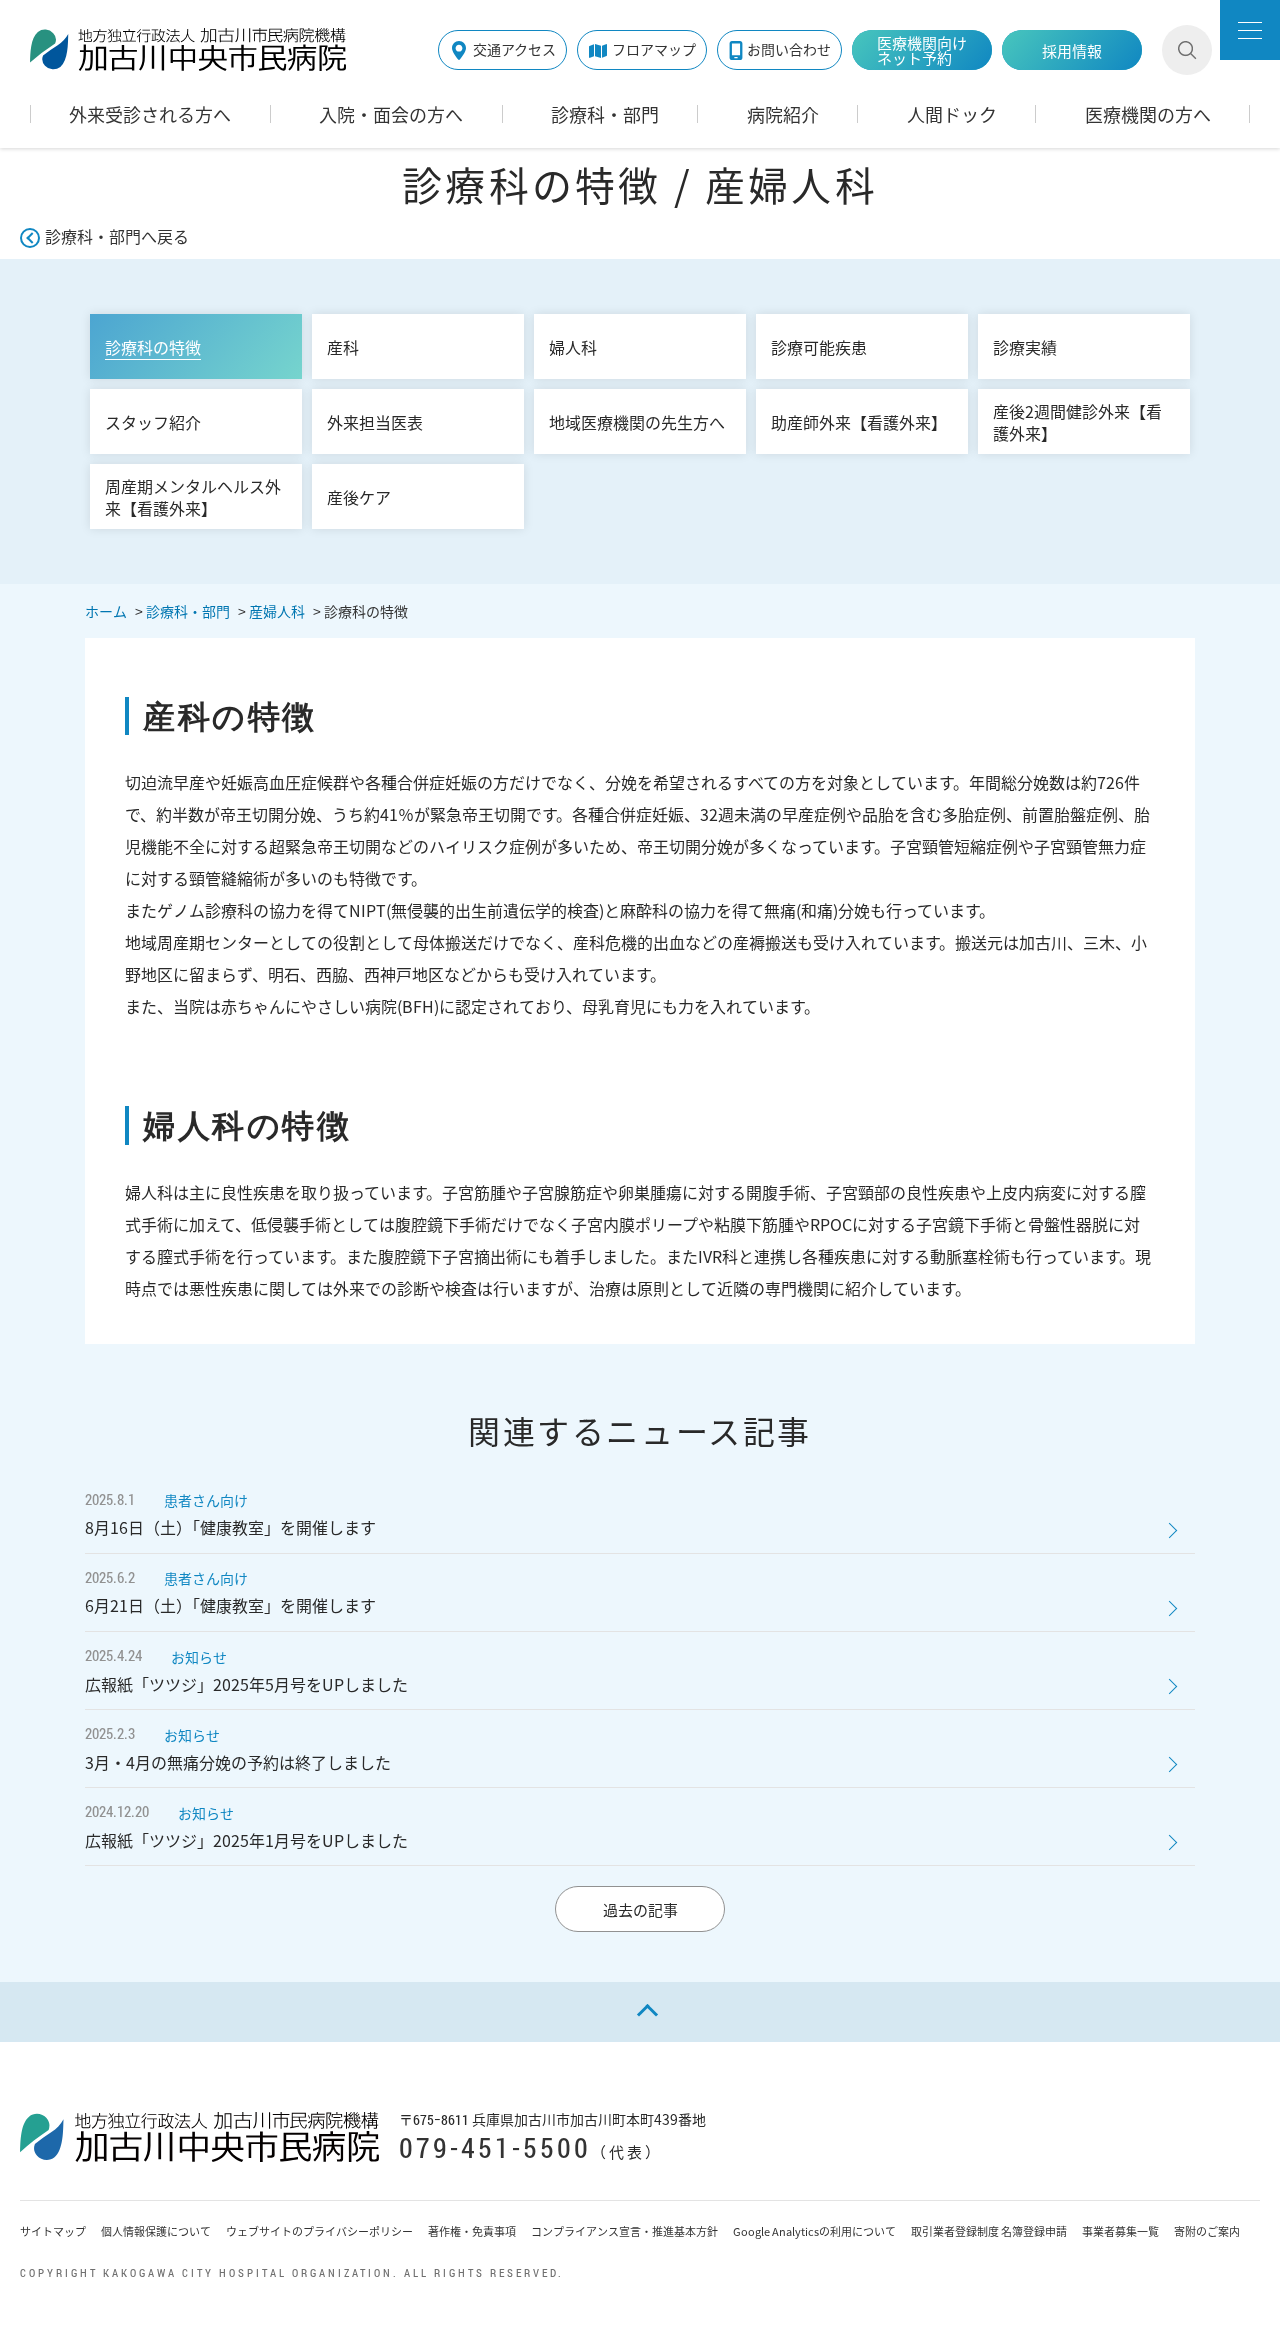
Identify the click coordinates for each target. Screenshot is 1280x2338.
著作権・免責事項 (472, 2231)
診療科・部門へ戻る (117, 236)
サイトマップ (53, 2231)
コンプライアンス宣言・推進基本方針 (624, 2231)
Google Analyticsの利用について (814, 2231)
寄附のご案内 (1207, 2231)
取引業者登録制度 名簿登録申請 (989, 2231)
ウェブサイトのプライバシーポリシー (319, 2231)
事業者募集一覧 (1120, 2231)
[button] (1250, 30)
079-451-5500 (495, 2147)
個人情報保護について (156, 2231)
